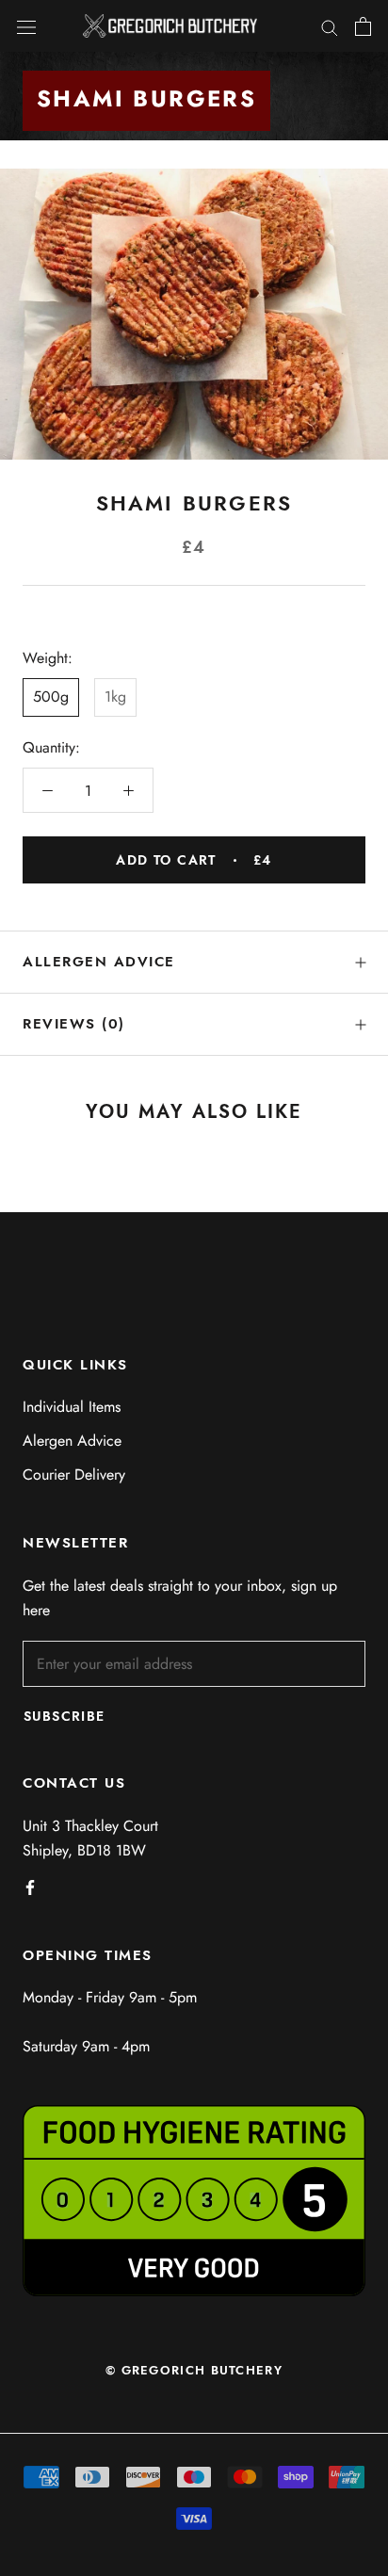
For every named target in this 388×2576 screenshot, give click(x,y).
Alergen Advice (72, 1441)
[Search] (330, 26)
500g (51, 697)
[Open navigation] (26, 26)
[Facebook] (30, 1886)
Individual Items (72, 1407)
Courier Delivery (74, 1474)
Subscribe (65, 1716)
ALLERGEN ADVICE (99, 962)
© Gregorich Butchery (194, 2370)
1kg (115, 697)
